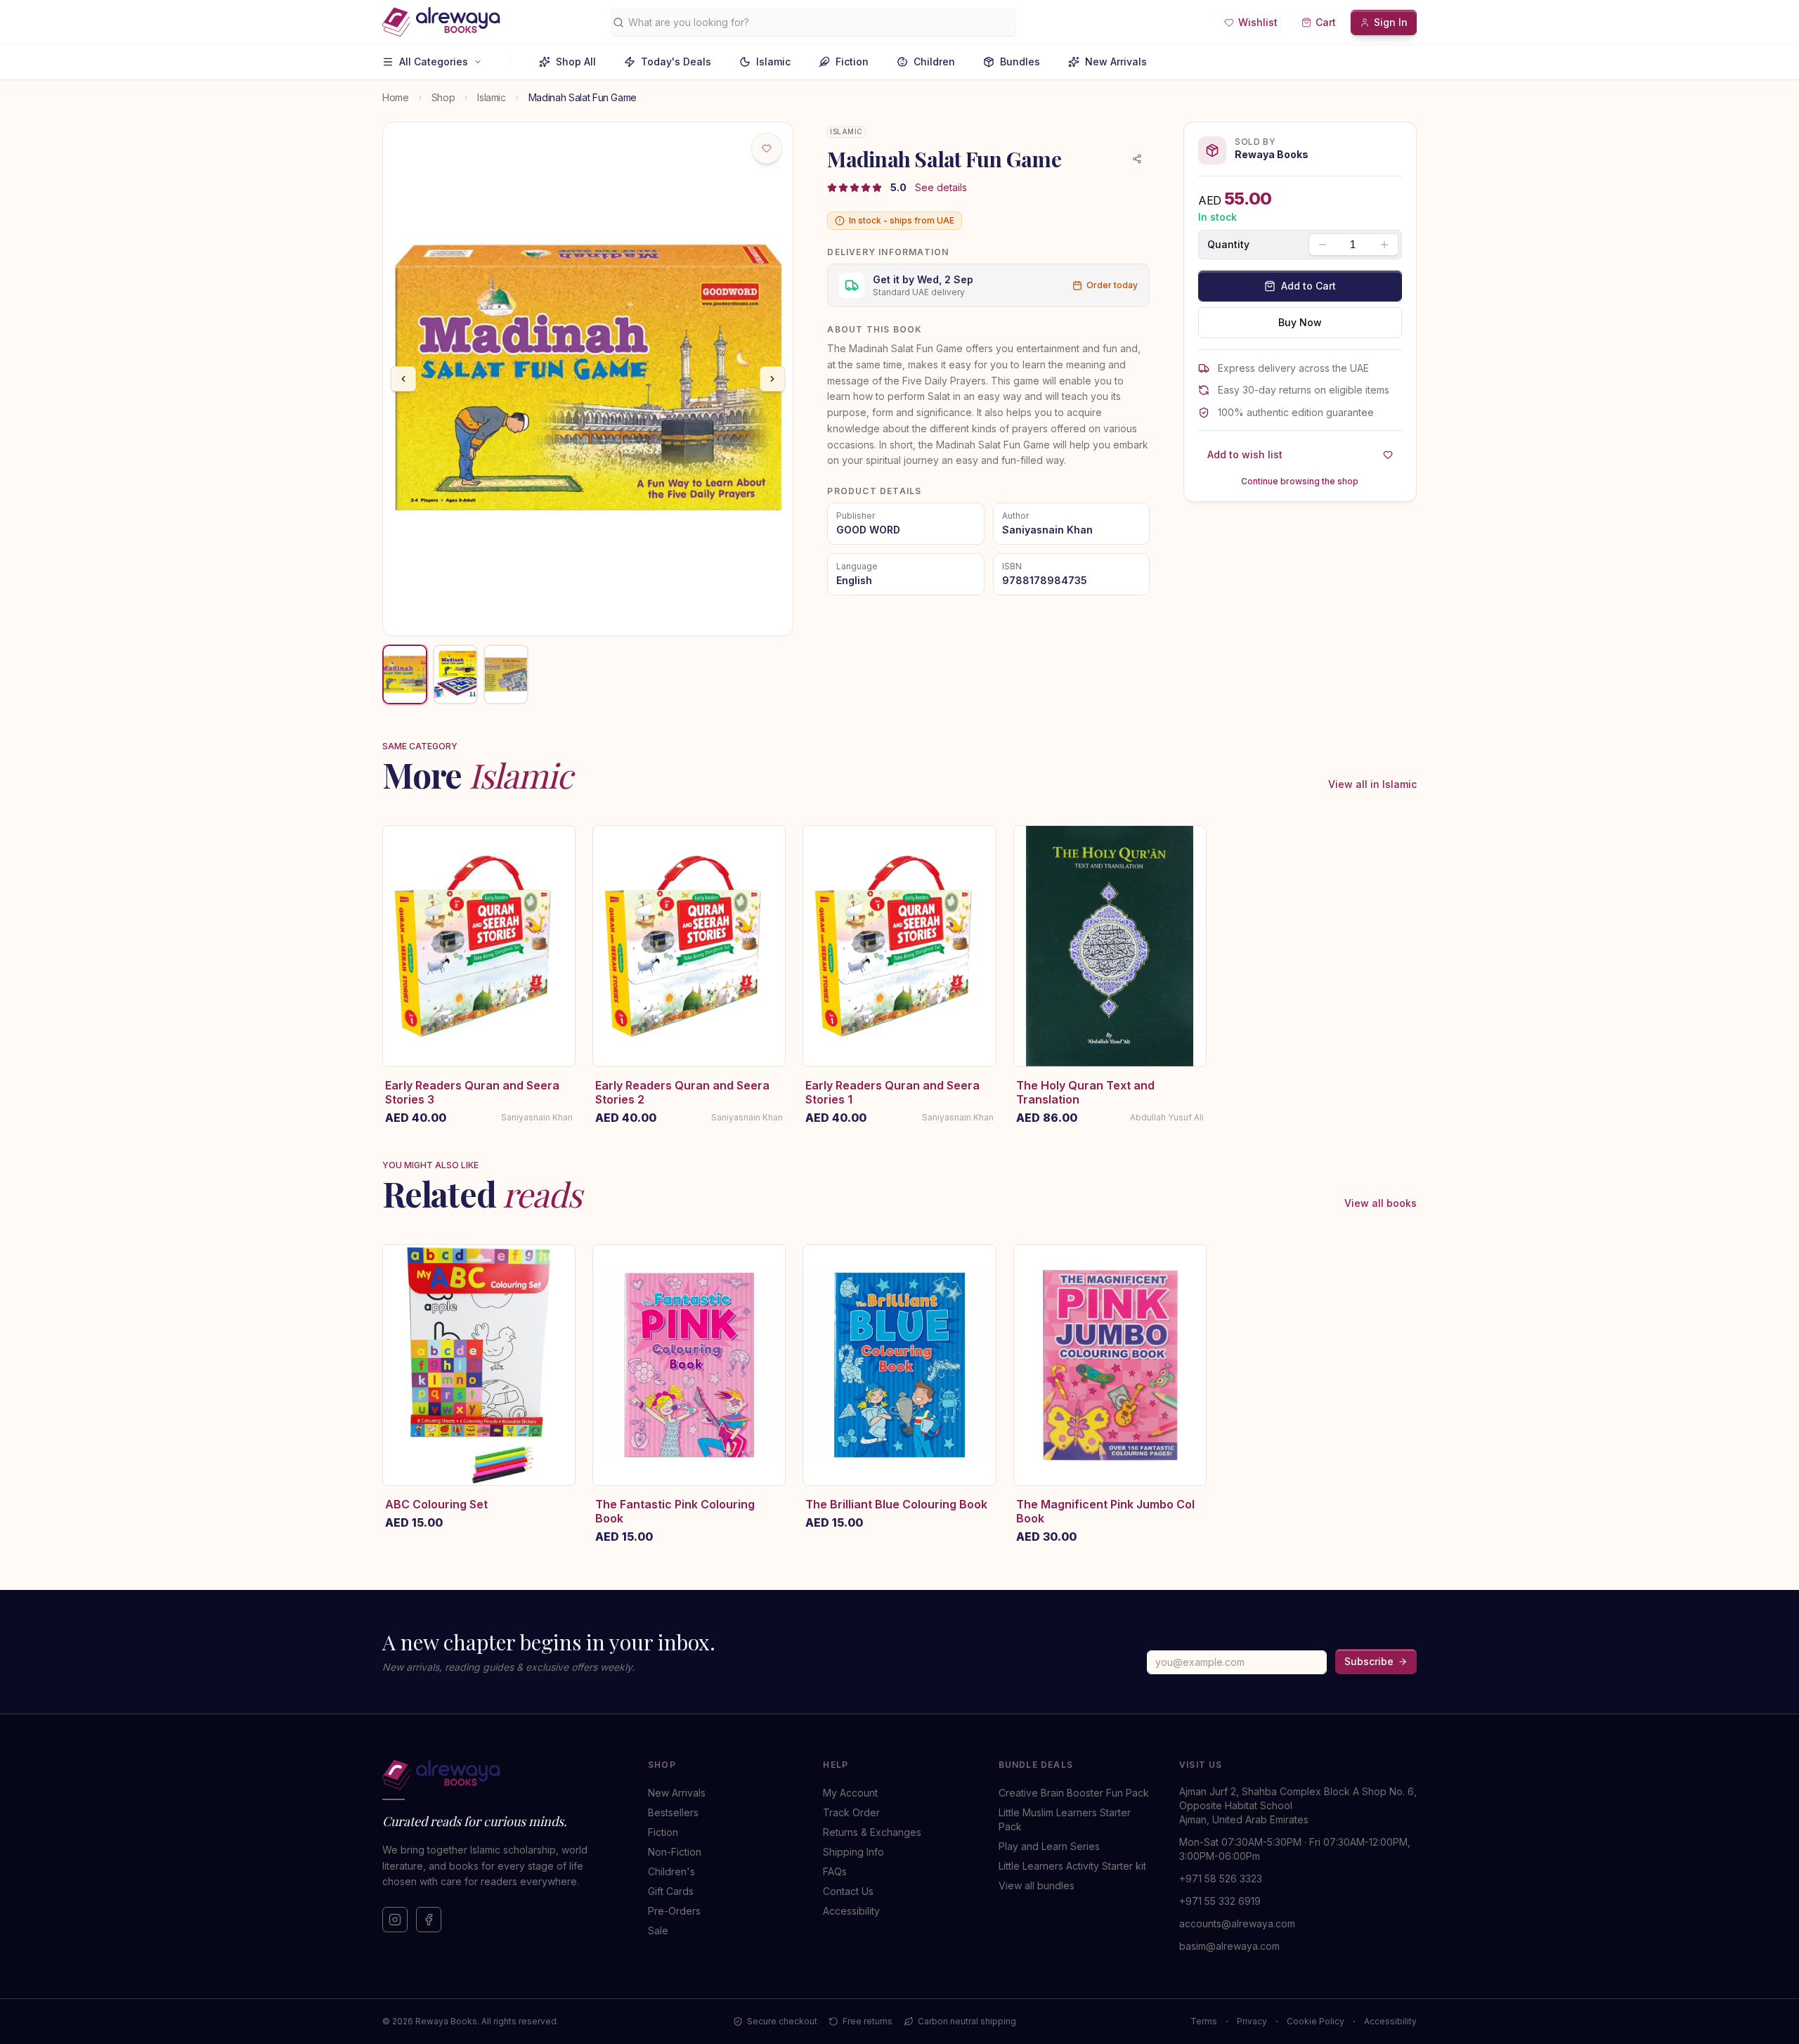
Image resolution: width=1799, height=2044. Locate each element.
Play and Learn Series (1049, 1846)
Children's (671, 1871)
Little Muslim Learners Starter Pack (1065, 1819)
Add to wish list (1245, 454)
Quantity (1228, 245)
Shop (443, 97)
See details (941, 187)
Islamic (773, 62)
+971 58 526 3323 (1221, 1878)
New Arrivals (1116, 62)
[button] (1251, 22)
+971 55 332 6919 (1220, 1901)
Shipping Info (853, 1852)
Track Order (851, 1812)
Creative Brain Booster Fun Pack (1074, 1793)
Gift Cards (671, 1891)
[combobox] (819, 22)
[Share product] (1137, 159)
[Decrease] (1323, 245)
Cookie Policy (1316, 2021)
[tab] (405, 674)
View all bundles (1037, 1885)
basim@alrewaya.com (1229, 1946)
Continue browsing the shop (1300, 481)
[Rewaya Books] (501, 1775)
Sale (658, 1930)
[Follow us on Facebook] (429, 1920)
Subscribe (1369, 1661)
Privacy (1252, 2021)
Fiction (852, 62)
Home (396, 97)
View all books (1381, 1203)
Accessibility (851, 1911)
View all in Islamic (1372, 784)
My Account (850, 1793)
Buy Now (1300, 322)
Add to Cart (1308, 286)
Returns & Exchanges (872, 1832)
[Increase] (1384, 245)
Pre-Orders (674, 1911)
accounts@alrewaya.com (1237, 1923)
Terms (1204, 2021)
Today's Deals (676, 62)
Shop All (576, 62)
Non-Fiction (675, 1852)
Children (934, 62)
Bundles (1020, 62)
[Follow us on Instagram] (395, 1920)
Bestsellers (673, 1812)
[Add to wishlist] (767, 148)
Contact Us (848, 1891)
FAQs (835, 1871)
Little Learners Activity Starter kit (1072, 1866)
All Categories (434, 62)
